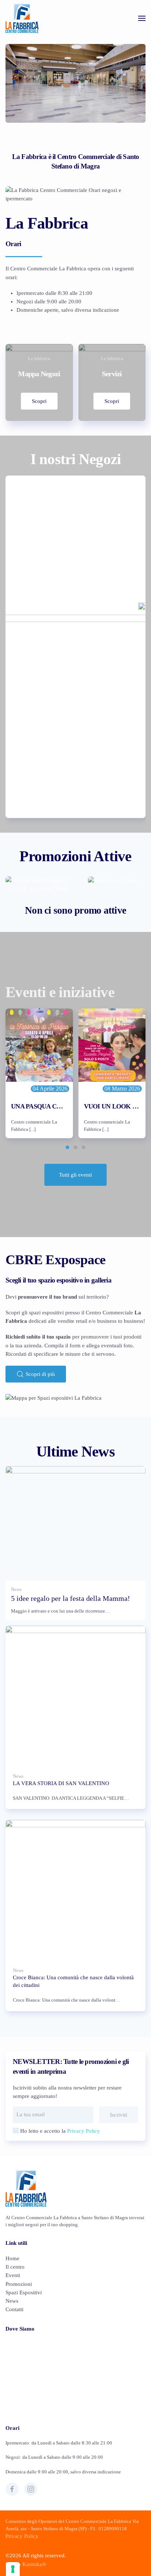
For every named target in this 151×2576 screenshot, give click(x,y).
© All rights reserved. (36, 2555)
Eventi (13, 2275)
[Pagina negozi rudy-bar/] (75, 647)
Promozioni (19, 2284)
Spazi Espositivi (24, 2292)
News (12, 2301)
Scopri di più (40, 1374)
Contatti (14, 2309)
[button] (142, 18)
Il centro (15, 2267)
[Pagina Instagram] (31, 2489)
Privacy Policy (84, 2131)
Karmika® (34, 2564)
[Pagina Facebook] (12, 2489)
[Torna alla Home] (22, 18)
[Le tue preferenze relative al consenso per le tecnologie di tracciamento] (13, 2569)
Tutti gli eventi (75, 1175)
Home (12, 2258)
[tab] (67, 1147)
